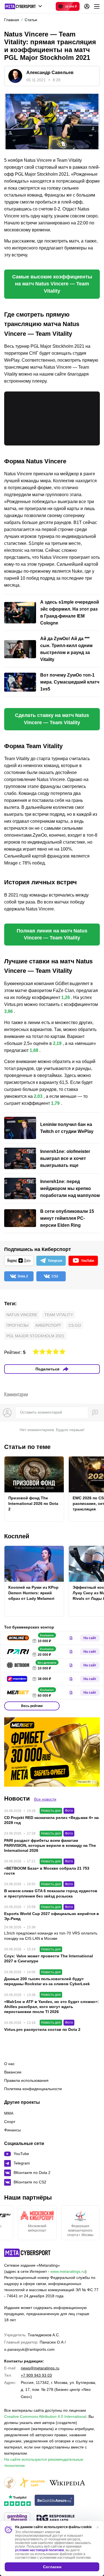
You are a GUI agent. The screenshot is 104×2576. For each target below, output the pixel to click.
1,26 (66, 997)
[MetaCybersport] (27, 2253)
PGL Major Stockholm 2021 (35, 1336)
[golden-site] (32, 2483)
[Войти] (87, 6)
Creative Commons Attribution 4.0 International (45, 2416)
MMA (9, 2113)
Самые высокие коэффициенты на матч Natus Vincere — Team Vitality (52, 284)
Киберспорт (48, 1325)
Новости (17, 1798)
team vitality (59, 1315)
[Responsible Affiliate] (55, 2519)
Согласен (52, 2567)
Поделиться (47, 1369)
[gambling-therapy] (17, 2519)
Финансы (12, 2130)
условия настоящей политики (39, 2550)
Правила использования (26, 2080)
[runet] (10, 2483)
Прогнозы (17, 1325)
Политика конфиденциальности (33, 2089)
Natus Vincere (22, 1315)
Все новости (45, 1799)
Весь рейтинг (32, 1706)
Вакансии (13, 2072)
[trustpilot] (17, 2501)
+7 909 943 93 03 (36, 2375)
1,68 (34, 1050)
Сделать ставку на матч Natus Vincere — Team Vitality (52, 719)
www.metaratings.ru (68, 2271)
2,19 (57, 1043)
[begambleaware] (54, 2501)
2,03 (38, 1096)
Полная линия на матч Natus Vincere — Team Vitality (52, 934)
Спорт (10, 2122)
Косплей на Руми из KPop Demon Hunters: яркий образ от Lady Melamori (33, 1593)
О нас (9, 2064)
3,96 (8, 1011)
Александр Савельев (50, 73)
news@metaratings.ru (40, 2368)
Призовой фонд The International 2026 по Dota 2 (33, 1504)
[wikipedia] (67, 2483)
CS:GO (75, 1325)
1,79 (55, 1103)
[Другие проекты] (23, 6)
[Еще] (97, 6)
